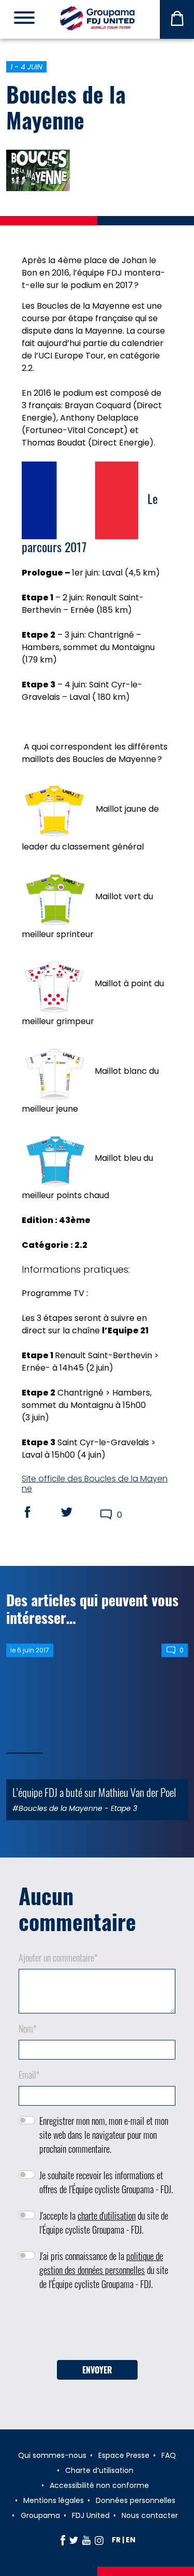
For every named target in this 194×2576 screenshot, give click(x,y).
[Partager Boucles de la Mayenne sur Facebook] (37, 1512)
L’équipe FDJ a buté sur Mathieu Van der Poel (94, 1792)
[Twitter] (74, 2540)
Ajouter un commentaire (58, 1958)
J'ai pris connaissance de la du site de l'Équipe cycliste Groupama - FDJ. (104, 2270)
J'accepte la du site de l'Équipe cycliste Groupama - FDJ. (104, 2222)
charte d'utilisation (107, 2215)
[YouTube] (86, 2540)
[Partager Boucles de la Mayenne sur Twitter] (77, 1512)
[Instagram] (99, 2540)
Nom (28, 2028)
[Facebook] (63, 2540)
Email (29, 2075)
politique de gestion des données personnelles (101, 2263)
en (131, 2540)
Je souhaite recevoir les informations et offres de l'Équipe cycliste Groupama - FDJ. (106, 2182)
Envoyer (97, 2370)
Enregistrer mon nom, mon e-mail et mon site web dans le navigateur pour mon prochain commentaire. (104, 2135)
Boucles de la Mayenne (66, 107)
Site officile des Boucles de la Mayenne (95, 1484)
